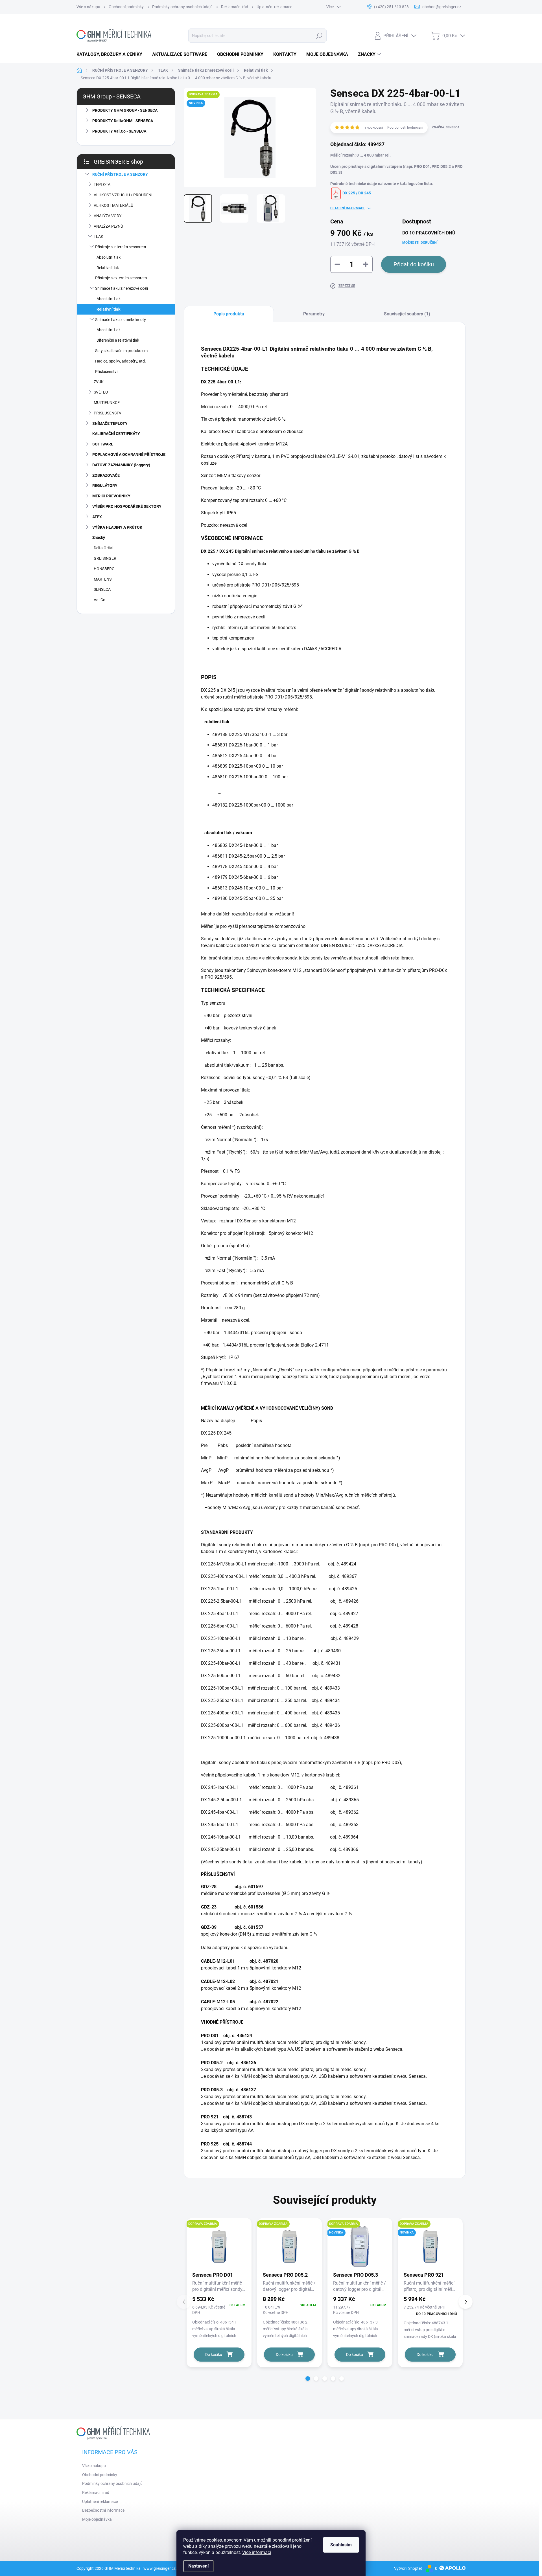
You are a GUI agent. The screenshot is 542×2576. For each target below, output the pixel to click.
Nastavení (198, 2566)
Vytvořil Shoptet (408, 2568)
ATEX (97, 517)
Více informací (257, 2552)
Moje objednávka (97, 2519)
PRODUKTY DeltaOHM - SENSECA (123, 121)
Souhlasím (341, 2545)
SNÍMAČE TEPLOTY (110, 423)
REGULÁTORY (105, 486)
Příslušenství (106, 372)
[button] (308, 2379)
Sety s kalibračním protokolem (121, 351)
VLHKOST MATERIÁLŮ (113, 205)
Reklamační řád (235, 7)
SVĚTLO (101, 392)
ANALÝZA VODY (108, 216)
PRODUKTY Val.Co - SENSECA (119, 131)
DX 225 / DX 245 (356, 193)
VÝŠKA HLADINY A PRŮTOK (117, 527)
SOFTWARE (103, 444)
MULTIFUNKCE (107, 403)
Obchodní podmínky (126, 7)
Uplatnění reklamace (274, 7)
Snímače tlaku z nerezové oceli (122, 288)
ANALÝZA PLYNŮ (108, 226)
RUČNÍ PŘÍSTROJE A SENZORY (120, 174)
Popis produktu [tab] (229, 314)
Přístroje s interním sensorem (121, 247)
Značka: (446, 127)
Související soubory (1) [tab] (407, 314)
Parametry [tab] (314, 314)
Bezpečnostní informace (103, 2510)
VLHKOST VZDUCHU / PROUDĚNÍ (123, 195)
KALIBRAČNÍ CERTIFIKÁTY (116, 434)
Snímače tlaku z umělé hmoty (121, 320)
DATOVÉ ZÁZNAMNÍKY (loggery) (121, 465)
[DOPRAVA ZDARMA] (219, 2246)
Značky (99, 537)
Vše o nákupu (88, 7)
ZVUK (99, 382)
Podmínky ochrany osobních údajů (182, 7)
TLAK (99, 236)
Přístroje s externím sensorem (121, 278)
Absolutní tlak (109, 257)
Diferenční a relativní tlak (118, 340)
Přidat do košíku (414, 264)
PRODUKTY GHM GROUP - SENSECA (125, 110)
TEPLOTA (102, 185)
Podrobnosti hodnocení (405, 128)
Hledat (319, 36)
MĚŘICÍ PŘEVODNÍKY (111, 496)
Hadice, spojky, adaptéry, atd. (121, 361)
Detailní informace (348, 208)
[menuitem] (112, 54)
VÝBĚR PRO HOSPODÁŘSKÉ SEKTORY (127, 506)
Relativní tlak (108, 268)
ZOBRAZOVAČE (106, 475)
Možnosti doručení (420, 243)
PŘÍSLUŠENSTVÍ (108, 413)
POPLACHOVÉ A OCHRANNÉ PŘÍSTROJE (129, 454)
